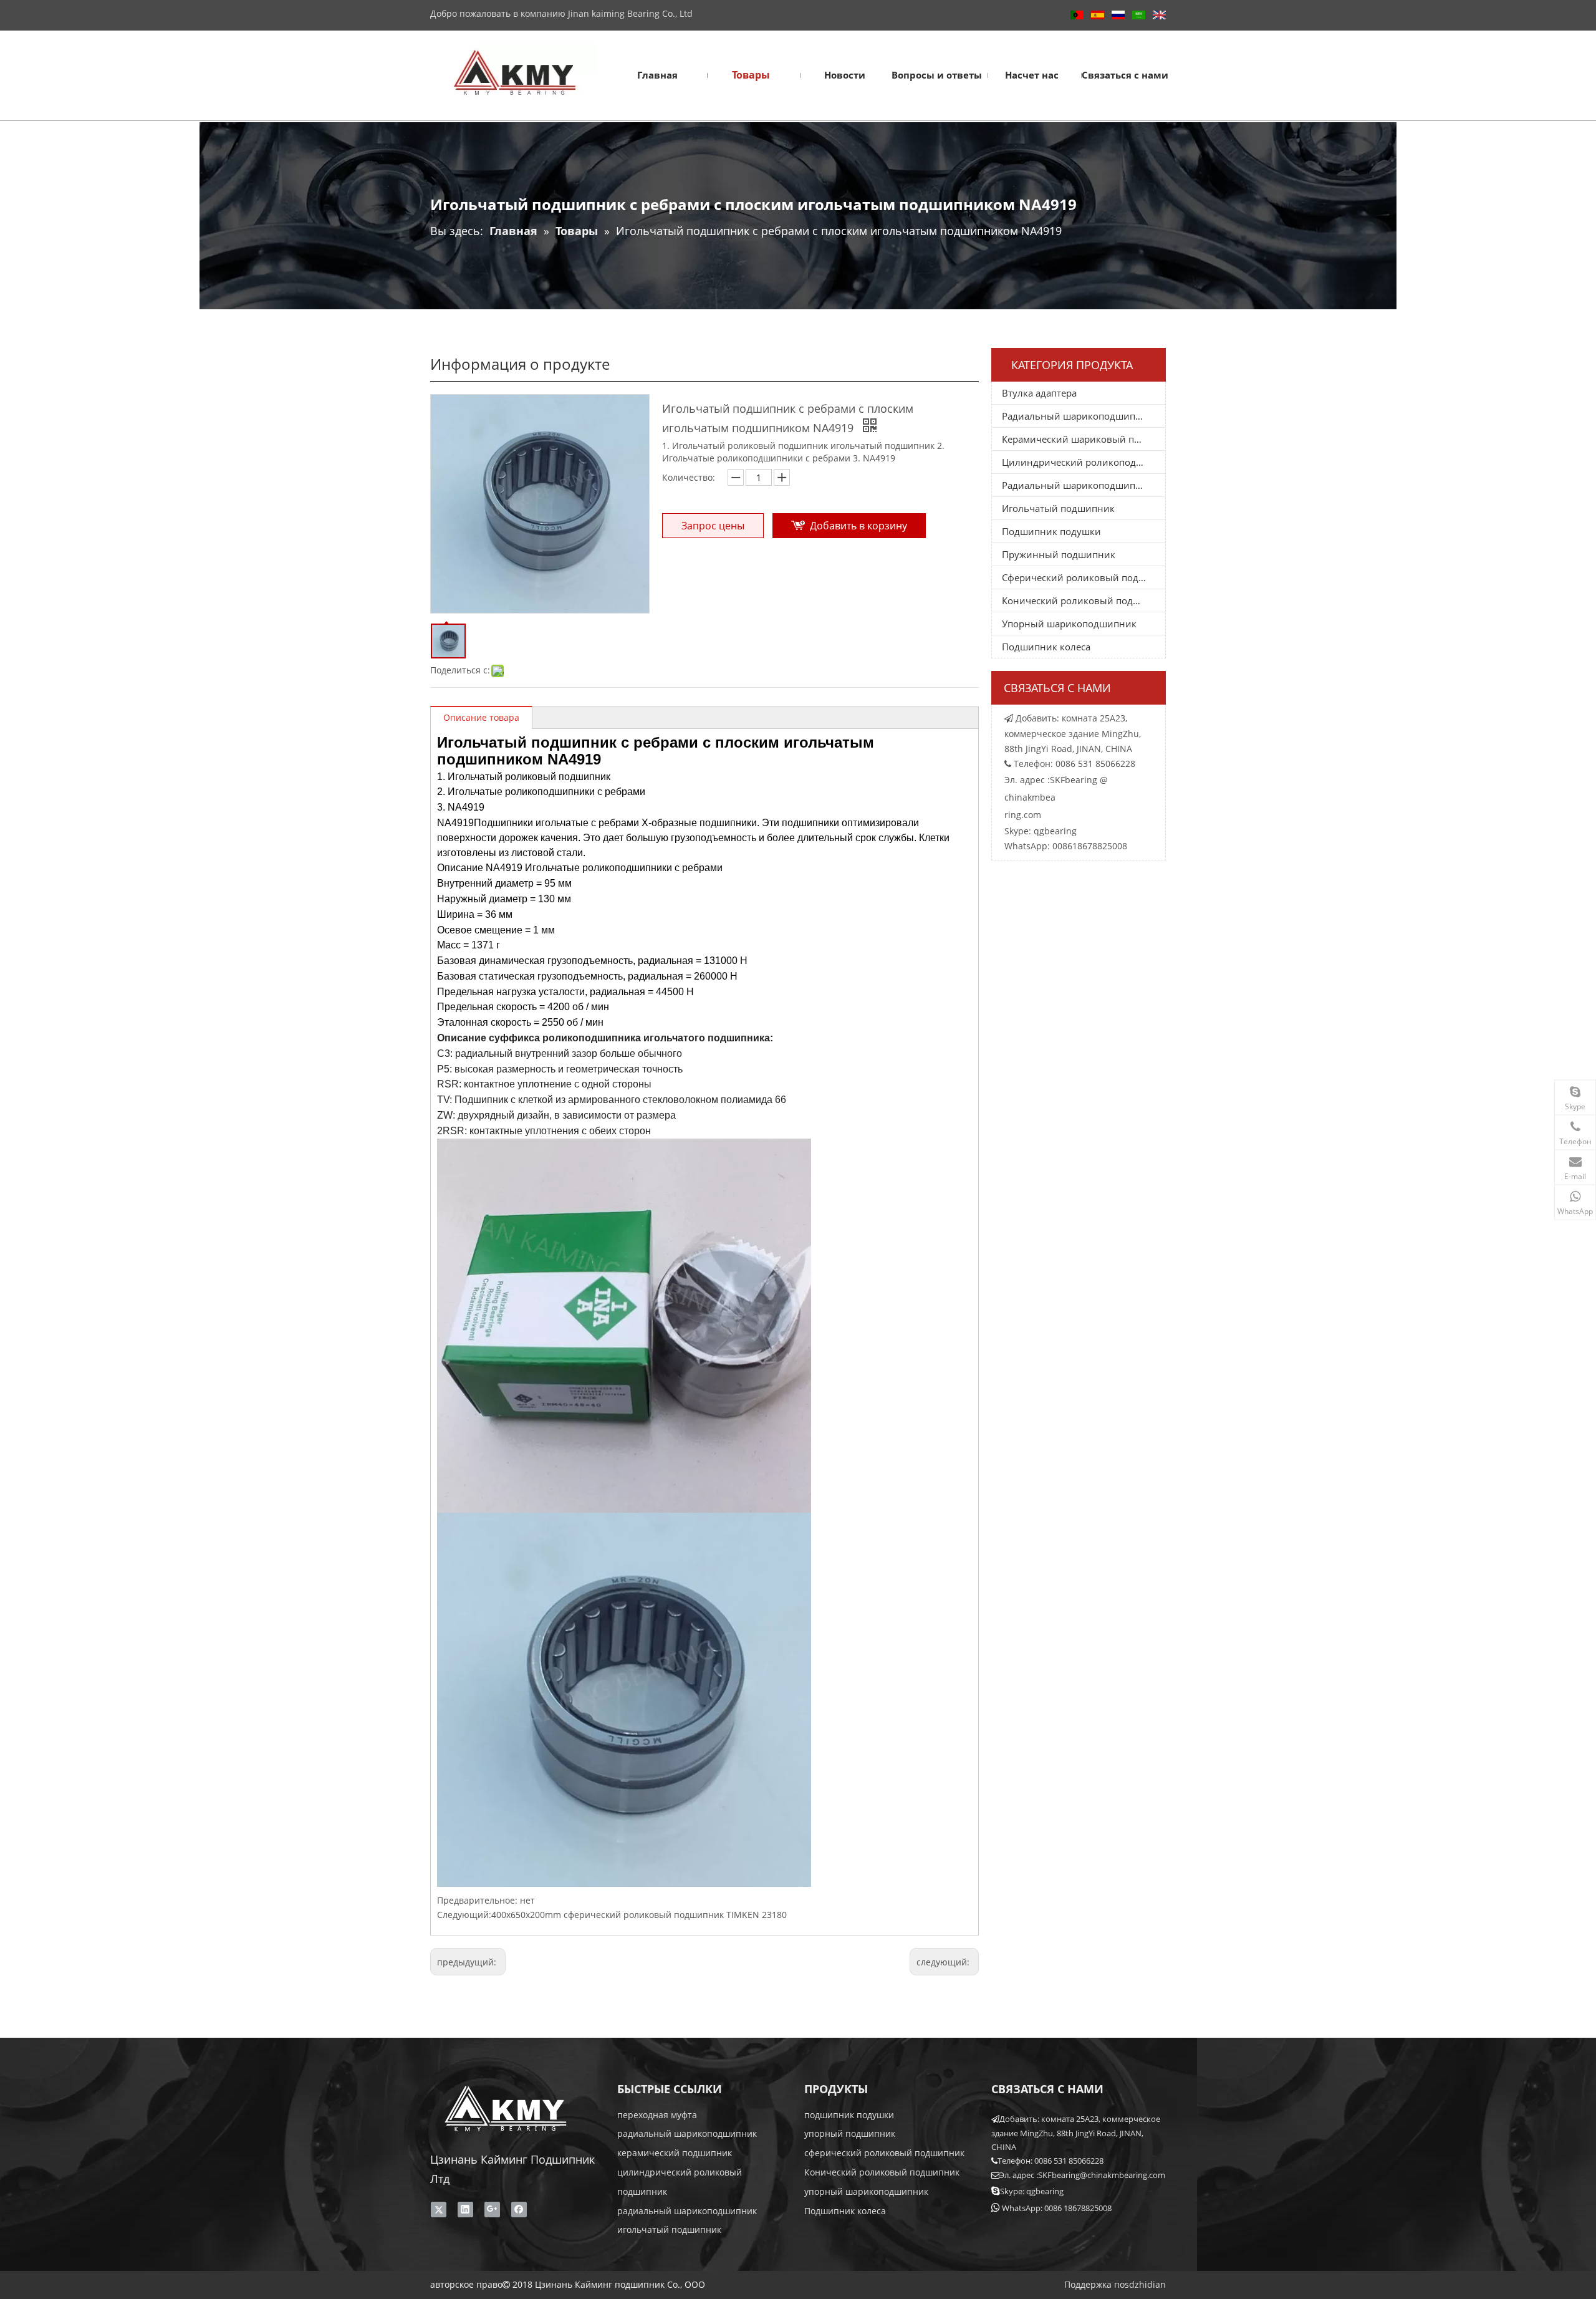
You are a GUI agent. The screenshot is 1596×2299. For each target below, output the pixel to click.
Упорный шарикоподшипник (1069, 624)
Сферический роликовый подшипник (1084, 577)
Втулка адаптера (1039, 393)
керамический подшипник (675, 2153)
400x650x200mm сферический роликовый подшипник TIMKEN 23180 (639, 1915)
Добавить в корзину (858, 526)
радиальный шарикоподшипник (687, 2133)
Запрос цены (713, 526)
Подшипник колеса (1046, 647)
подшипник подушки (849, 2115)
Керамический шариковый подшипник (1084, 439)
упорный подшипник (850, 2133)
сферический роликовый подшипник (884, 2153)
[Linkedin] (465, 2209)
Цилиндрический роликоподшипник (1084, 462)
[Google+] (492, 2209)
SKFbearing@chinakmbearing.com (1102, 2175)
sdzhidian (1145, 2284)
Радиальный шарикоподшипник (1077, 416)
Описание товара (481, 717)
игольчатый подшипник (669, 2229)
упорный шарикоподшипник (866, 2191)
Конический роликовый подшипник (1084, 600)
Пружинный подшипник (1059, 554)
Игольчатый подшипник (1058, 508)
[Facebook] (519, 2209)
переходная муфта (657, 2115)
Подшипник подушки (1051, 531)
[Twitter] (439, 2209)
